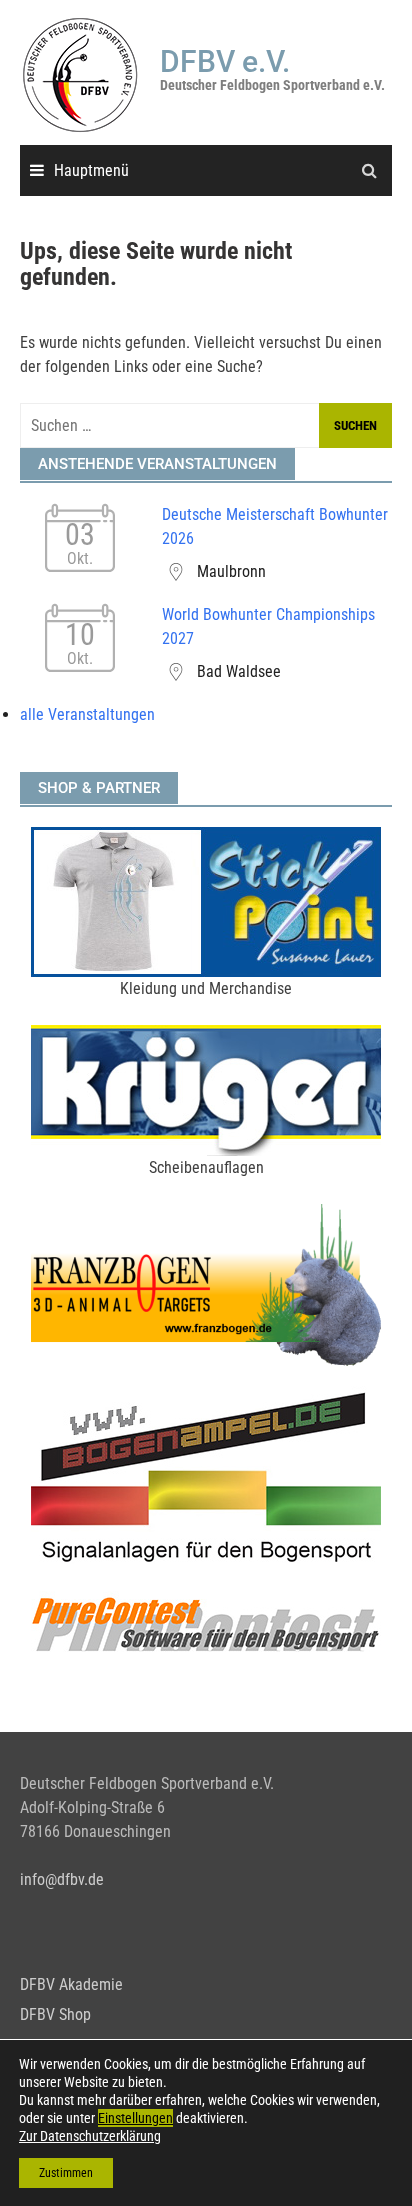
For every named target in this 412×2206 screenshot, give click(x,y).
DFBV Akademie (71, 1984)
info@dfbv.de (62, 1879)
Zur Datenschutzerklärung (90, 2136)
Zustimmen (66, 2173)
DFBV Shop (55, 2014)
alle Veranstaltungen (87, 714)
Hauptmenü (91, 170)
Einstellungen (135, 2118)
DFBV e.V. (225, 61)
